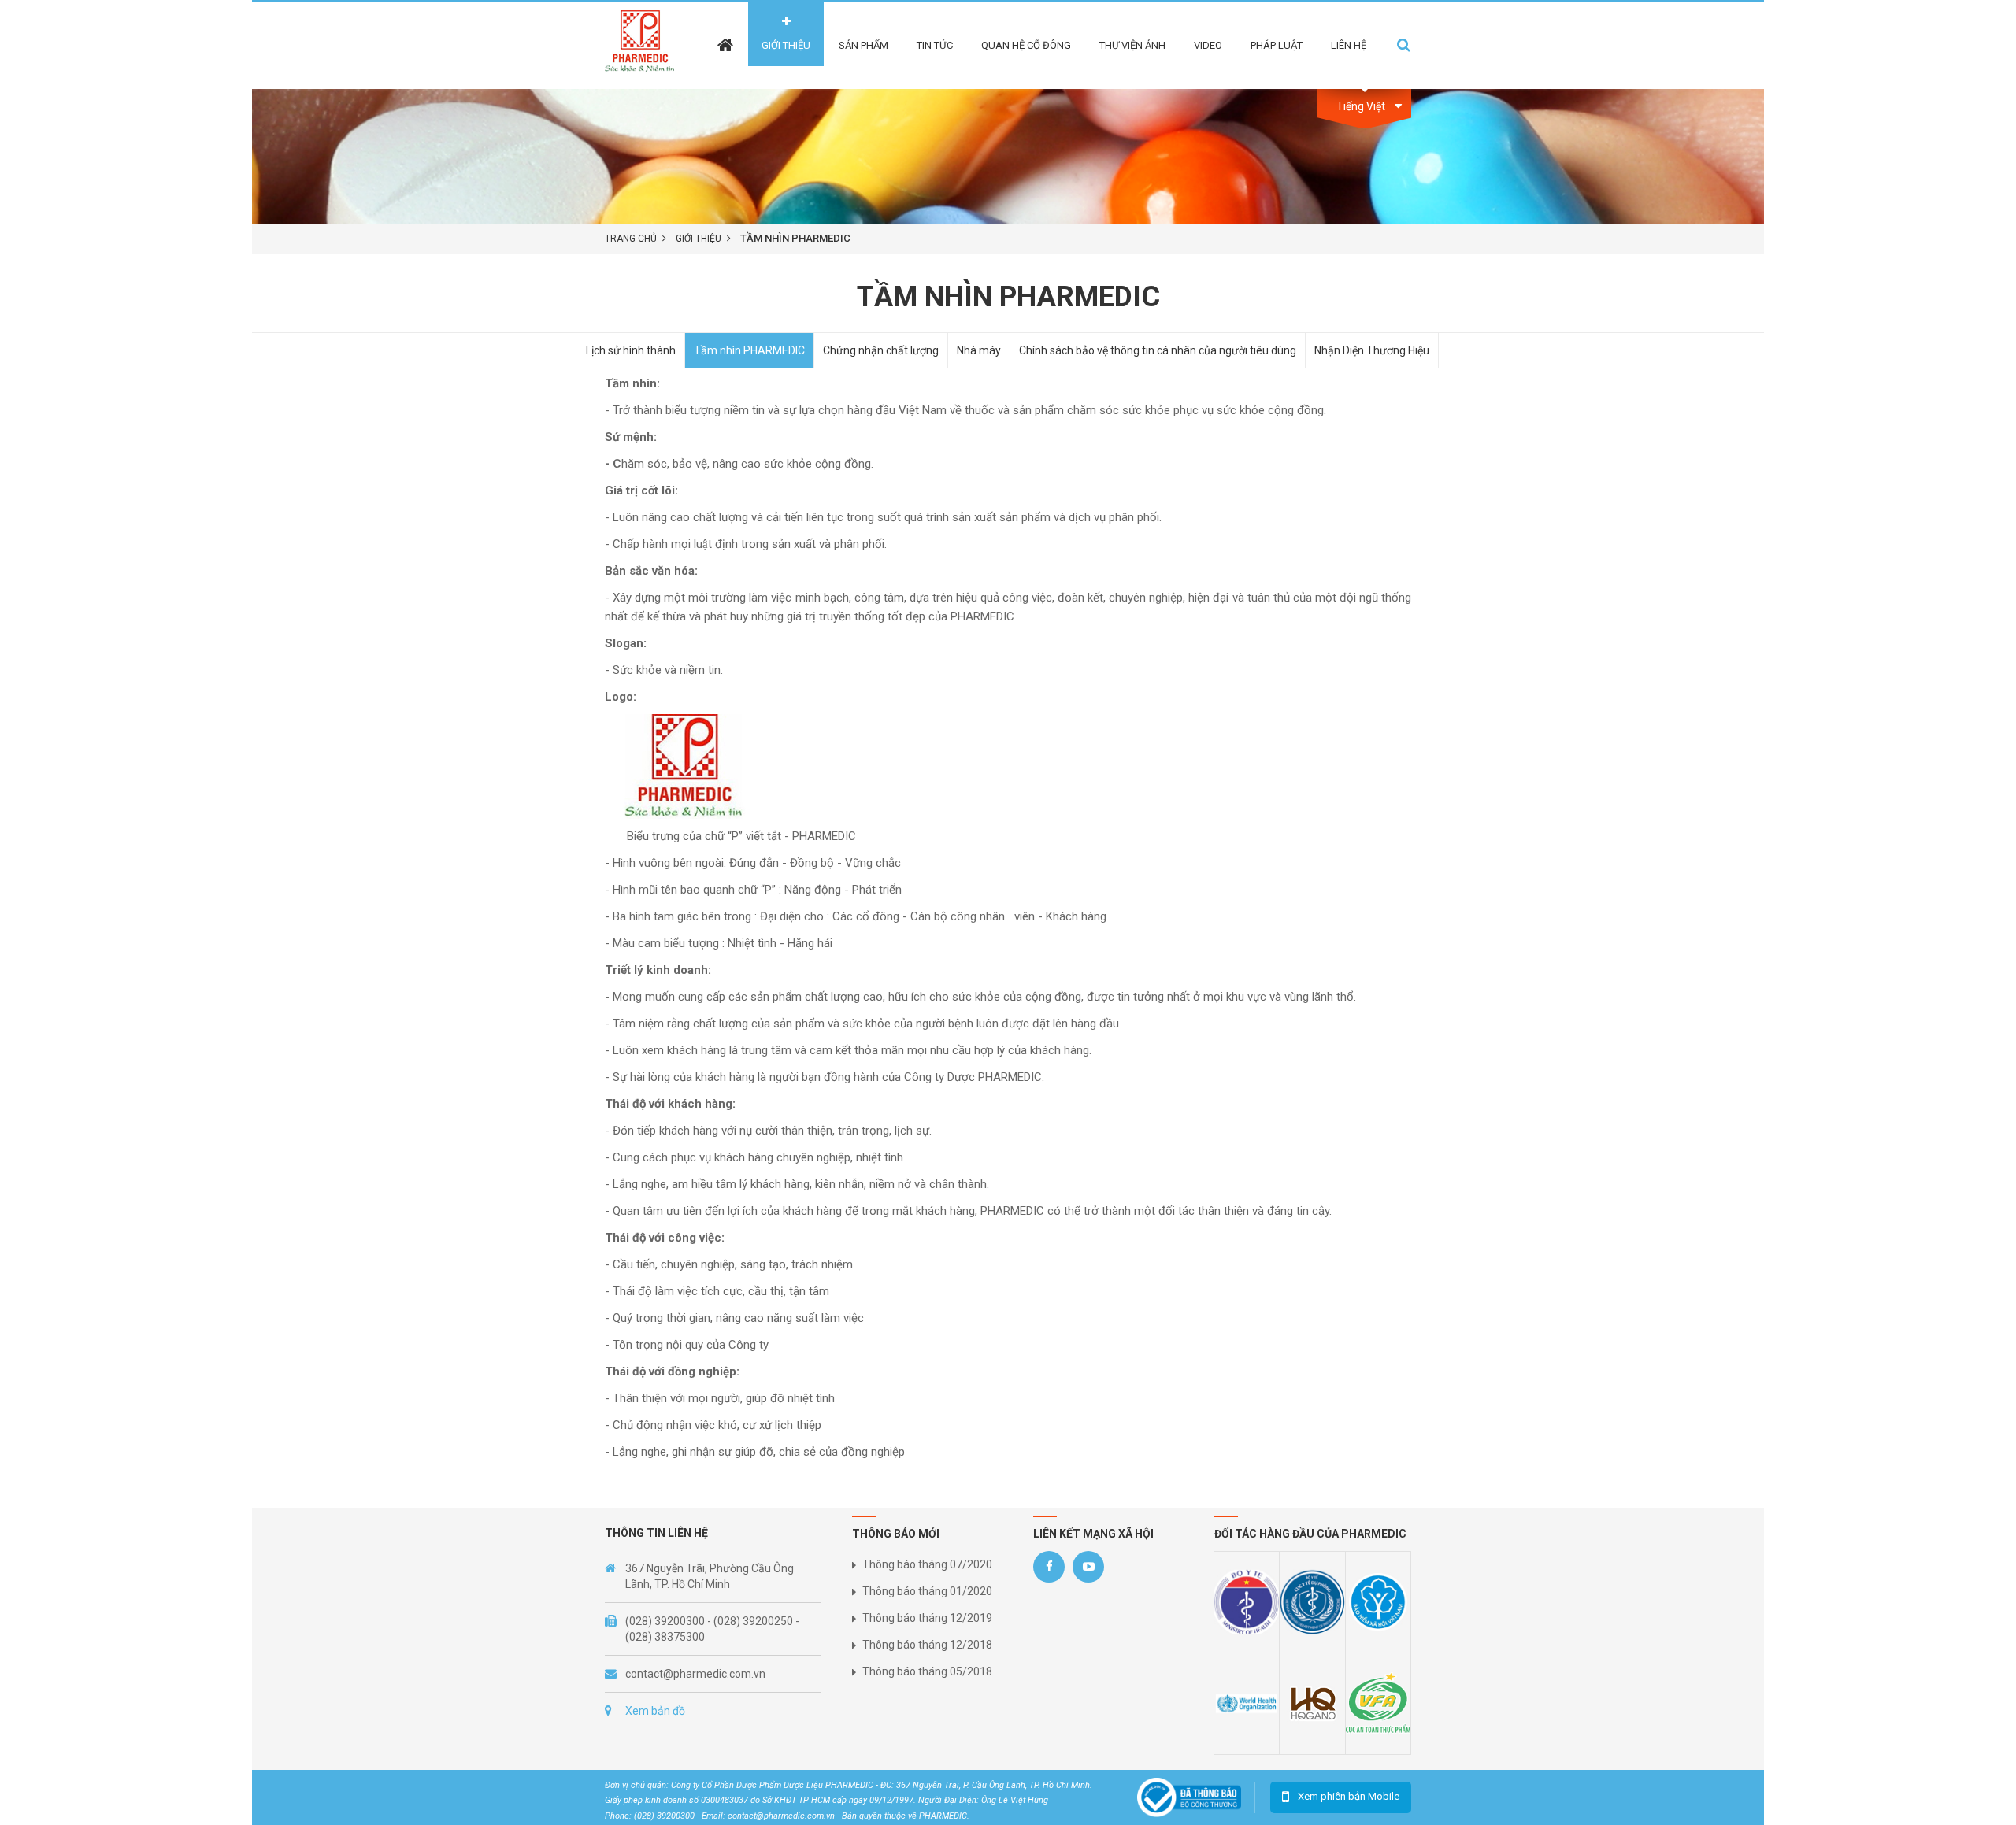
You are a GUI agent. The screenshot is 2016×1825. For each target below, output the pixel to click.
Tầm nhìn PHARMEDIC (749, 350)
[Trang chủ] (725, 34)
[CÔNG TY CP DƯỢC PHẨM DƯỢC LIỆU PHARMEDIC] (645, 45)
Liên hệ (1349, 45)
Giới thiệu (786, 45)
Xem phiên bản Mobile (1349, 1796)
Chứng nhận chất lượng (881, 350)
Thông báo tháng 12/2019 (927, 1618)
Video (1208, 45)
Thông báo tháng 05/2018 (927, 1671)
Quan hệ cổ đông (1026, 45)
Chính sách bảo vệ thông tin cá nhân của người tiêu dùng (1158, 350)
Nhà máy (979, 350)
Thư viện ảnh (1132, 45)
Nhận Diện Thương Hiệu (1372, 350)
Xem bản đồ (655, 1711)
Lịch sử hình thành (631, 350)
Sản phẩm (863, 45)
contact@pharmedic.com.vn (695, 1674)
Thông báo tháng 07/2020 (927, 1564)
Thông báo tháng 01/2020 (927, 1591)
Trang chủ (631, 239)
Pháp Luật (1277, 45)
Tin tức (935, 45)
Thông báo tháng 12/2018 (927, 1645)
